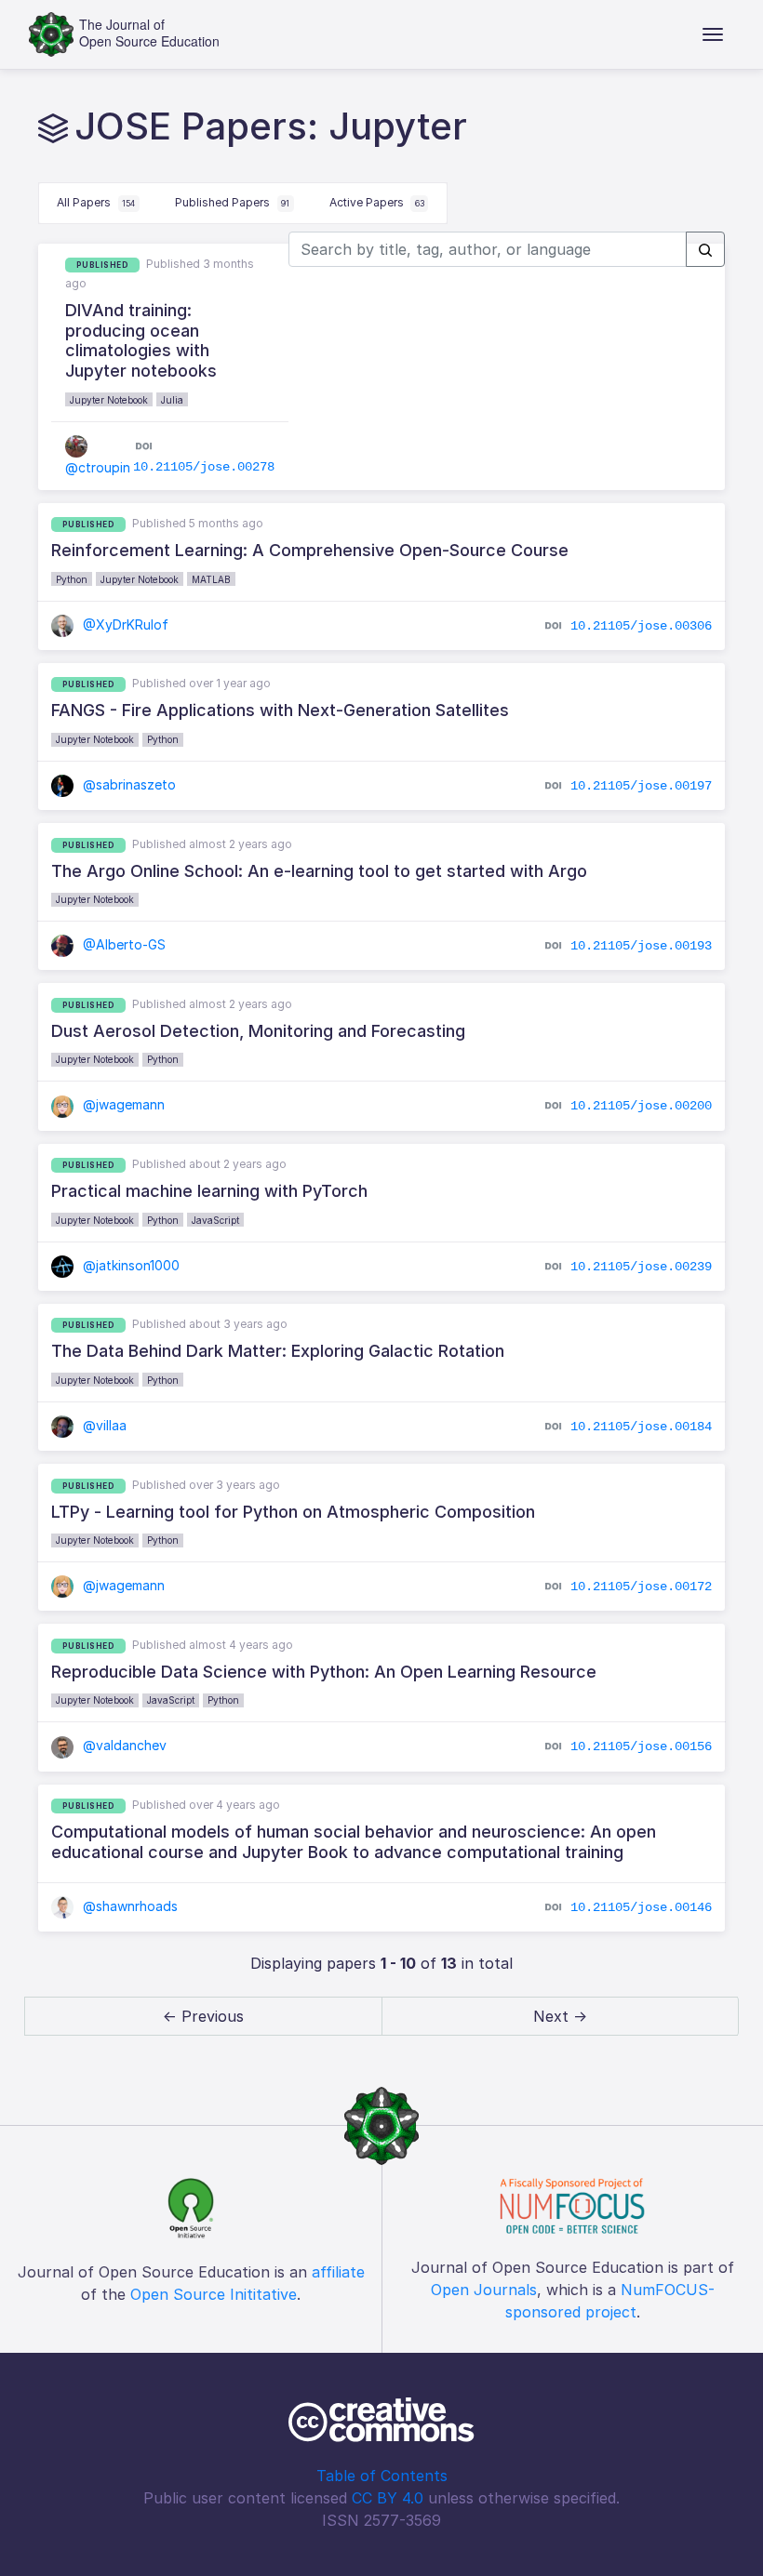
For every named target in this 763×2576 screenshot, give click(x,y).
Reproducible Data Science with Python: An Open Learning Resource (324, 1672)
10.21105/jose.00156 (641, 1746)
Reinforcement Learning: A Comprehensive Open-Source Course (310, 550)
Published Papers (232, 202)
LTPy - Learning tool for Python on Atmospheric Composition (293, 1512)
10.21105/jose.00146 (641, 1907)
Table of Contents (382, 2476)
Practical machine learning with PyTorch (209, 1191)
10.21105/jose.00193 (641, 946)
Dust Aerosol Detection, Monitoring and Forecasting (258, 1031)
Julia (172, 400)
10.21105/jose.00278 (204, 467)
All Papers (96, 202)
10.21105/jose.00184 (641, 1427)
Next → (560, 2016)
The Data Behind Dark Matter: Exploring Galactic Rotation (278, 1351)
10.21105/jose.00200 (641, 1106)
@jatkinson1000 (129, 1265)
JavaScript (215, 1220)
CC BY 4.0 (388, 2498)
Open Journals (484, 2290)
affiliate (338, 2272)
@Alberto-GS (122, 944)
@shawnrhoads (128, 1906)
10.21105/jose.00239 (641, 1266)
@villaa (103, 1425)
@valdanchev (123, 1745)
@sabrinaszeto (127, 784)
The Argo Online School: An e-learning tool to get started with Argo (319, 871)
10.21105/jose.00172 (641, 1587)
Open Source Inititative (214, 2294)
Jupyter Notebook (109, 400)
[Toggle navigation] (713, 34)
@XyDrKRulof (124, 624)
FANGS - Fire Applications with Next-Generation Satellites (280, 710)
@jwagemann (122, 1104)
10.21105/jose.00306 (641, 625)
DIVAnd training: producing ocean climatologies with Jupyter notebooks (141, 340)
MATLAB (211, 579)
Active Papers (377, 202)
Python (72, 579)
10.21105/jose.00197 (641, 786)
